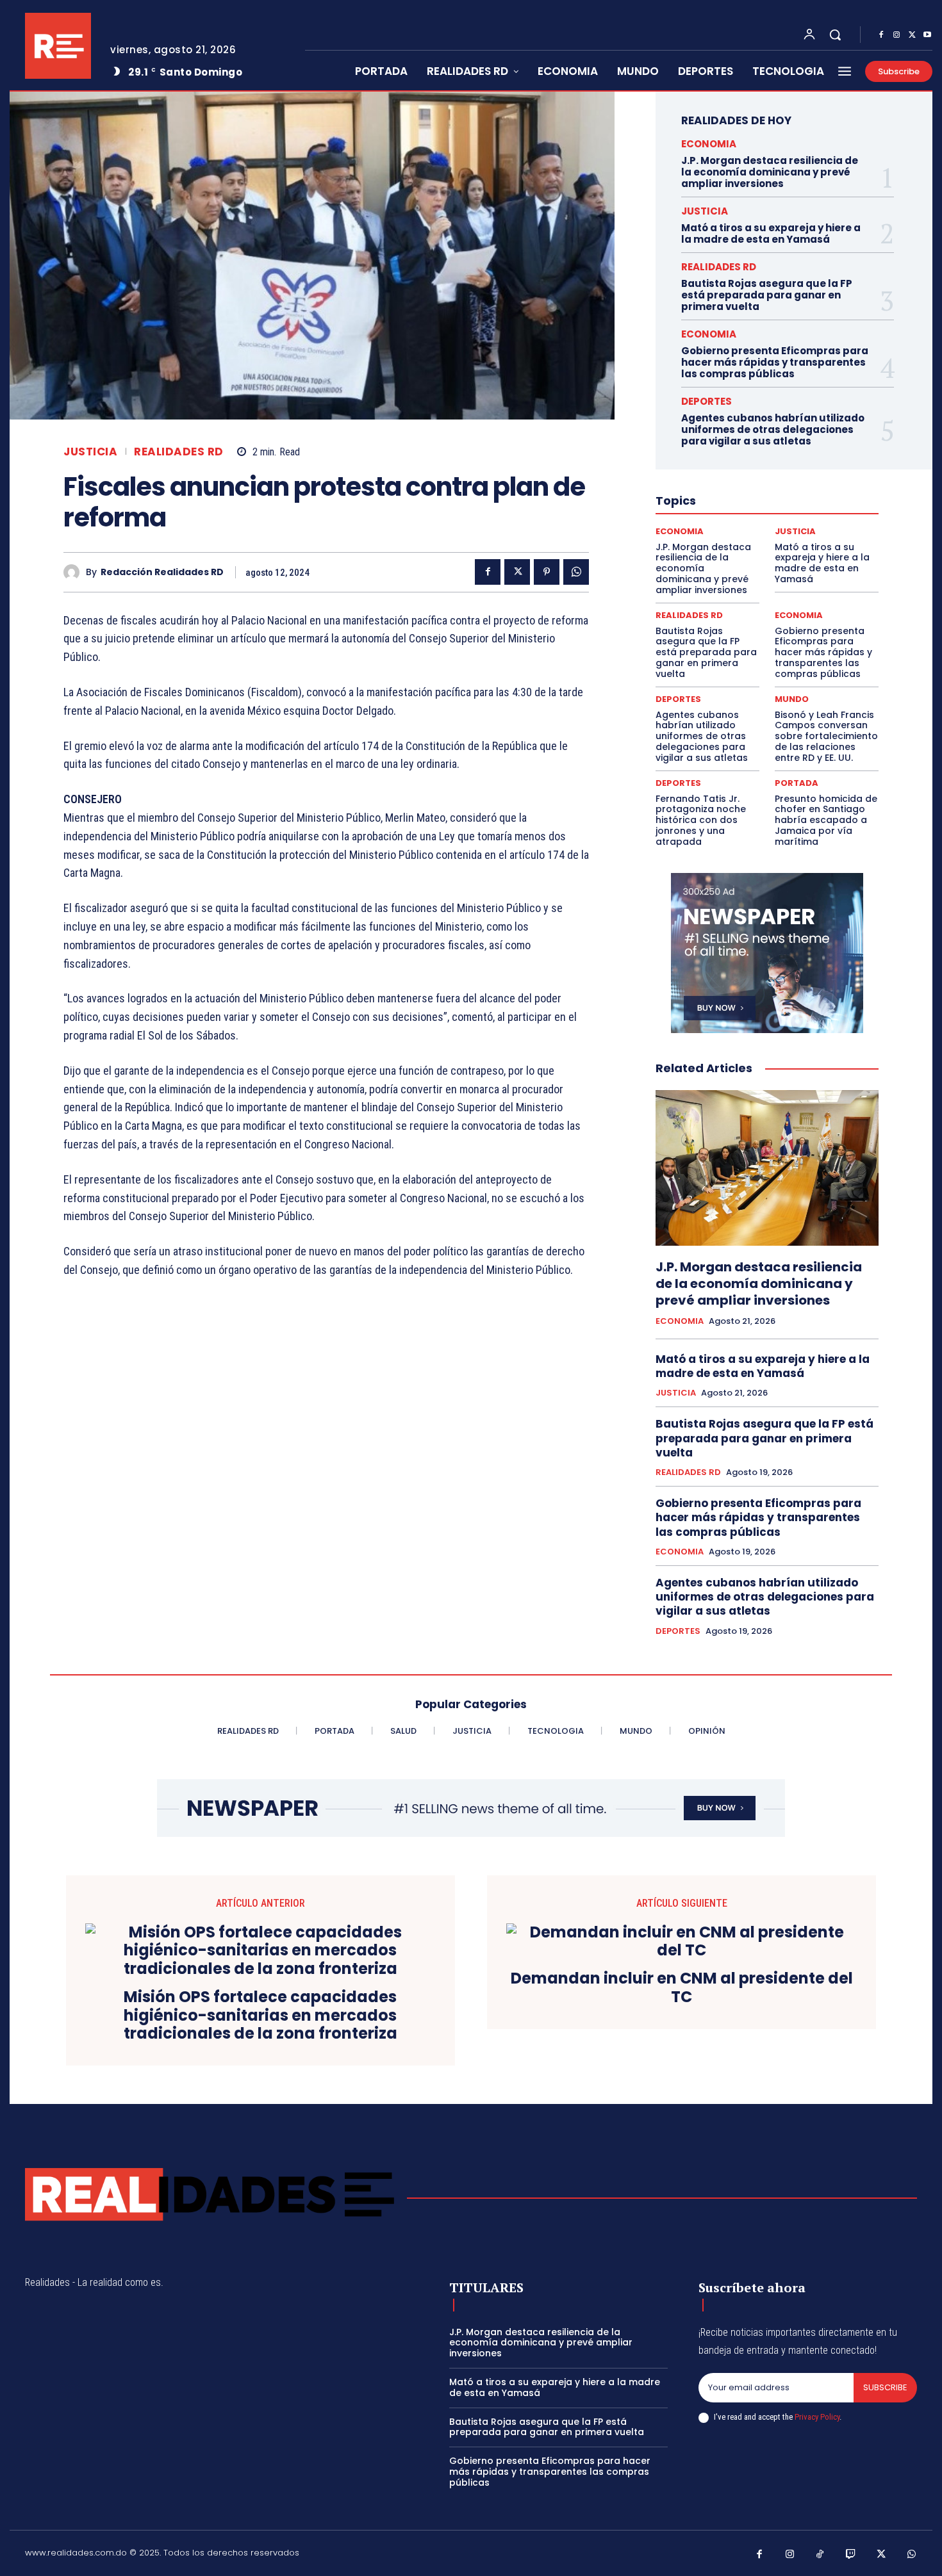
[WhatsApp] (576, 572)
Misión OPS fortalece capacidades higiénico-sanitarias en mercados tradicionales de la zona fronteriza (260, 2016)
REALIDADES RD (179, 452)
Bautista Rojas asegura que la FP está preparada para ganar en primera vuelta (767, 295)
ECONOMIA (709, 144)
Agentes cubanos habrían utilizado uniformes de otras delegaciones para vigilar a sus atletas (773, 429)
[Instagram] (897, 35)
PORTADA (797, 783)
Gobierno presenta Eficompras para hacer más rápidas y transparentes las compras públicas (775, 362)
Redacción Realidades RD (162, 572)
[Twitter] (912, 35)
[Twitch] (851, 2555)
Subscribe (885, 2387)
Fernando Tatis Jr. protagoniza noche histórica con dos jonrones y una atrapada (701, 820)
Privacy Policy (817, 2417)
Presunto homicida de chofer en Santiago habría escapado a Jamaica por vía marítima (826, 820)
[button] (835, 35)
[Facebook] (881, 35)
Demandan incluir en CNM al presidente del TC (682, 1988)
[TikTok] (820, 2555)
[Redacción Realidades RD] (75, 572)
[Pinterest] (547, 572)
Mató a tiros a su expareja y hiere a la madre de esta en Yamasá (771, 233)
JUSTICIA (90, 452)
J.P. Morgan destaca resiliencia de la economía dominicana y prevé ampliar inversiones (770, 172)
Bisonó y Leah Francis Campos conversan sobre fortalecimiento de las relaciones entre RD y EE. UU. (826, 736)
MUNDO (792, 699)
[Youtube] (927, 35)
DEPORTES (706, 401)
